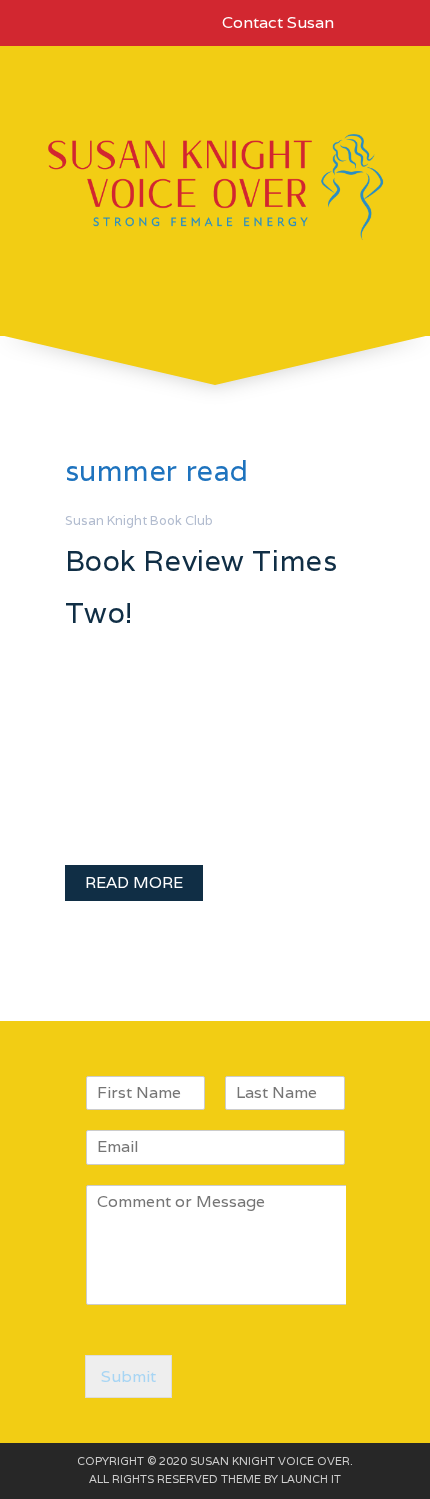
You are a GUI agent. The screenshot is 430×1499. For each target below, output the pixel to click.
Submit (128, 1376)
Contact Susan (278, 22)
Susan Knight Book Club (139, 520)
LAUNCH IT (311, 1479)
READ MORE (134, 882)
